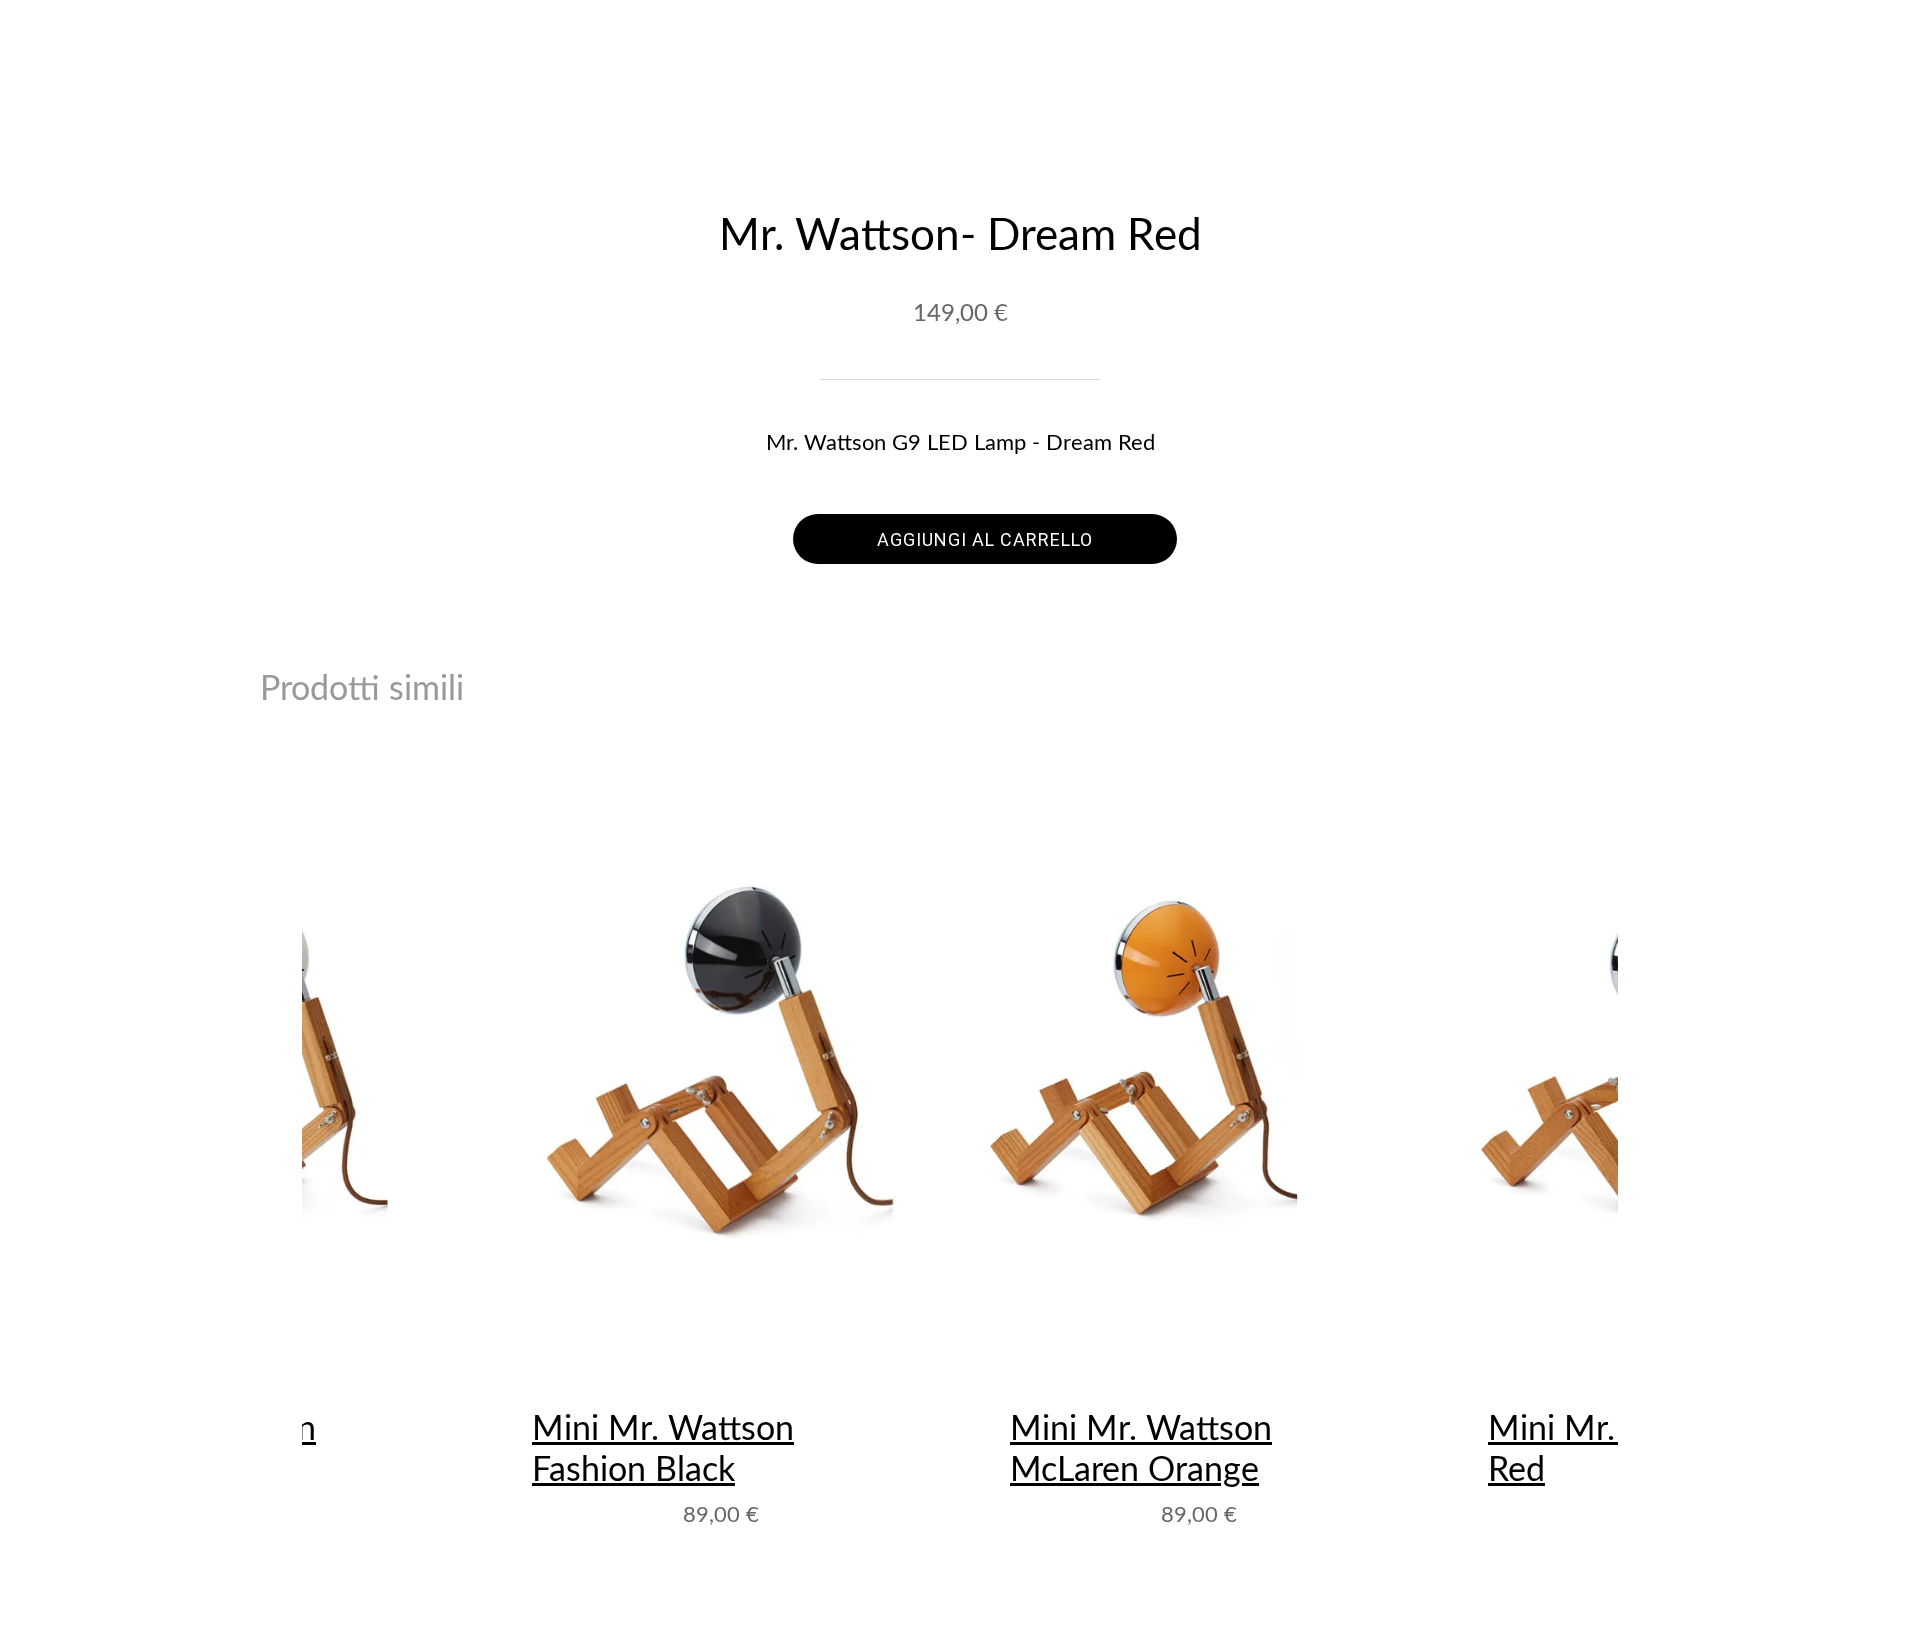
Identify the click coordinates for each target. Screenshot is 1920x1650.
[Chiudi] (48, 40)
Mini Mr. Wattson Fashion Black (663, 1450)
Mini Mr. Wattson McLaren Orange (1141, 1450)
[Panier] (1872, 40)
